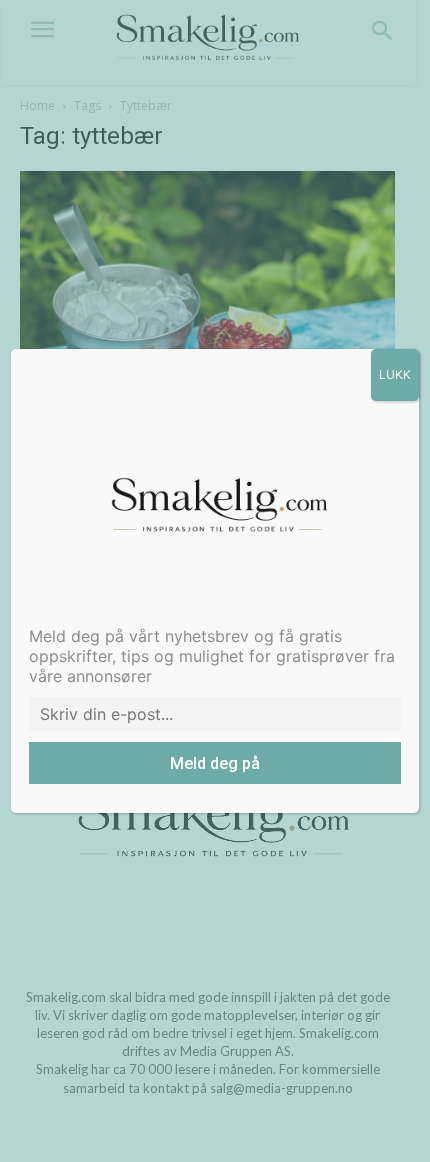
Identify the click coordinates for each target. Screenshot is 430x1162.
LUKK (395, 374)
